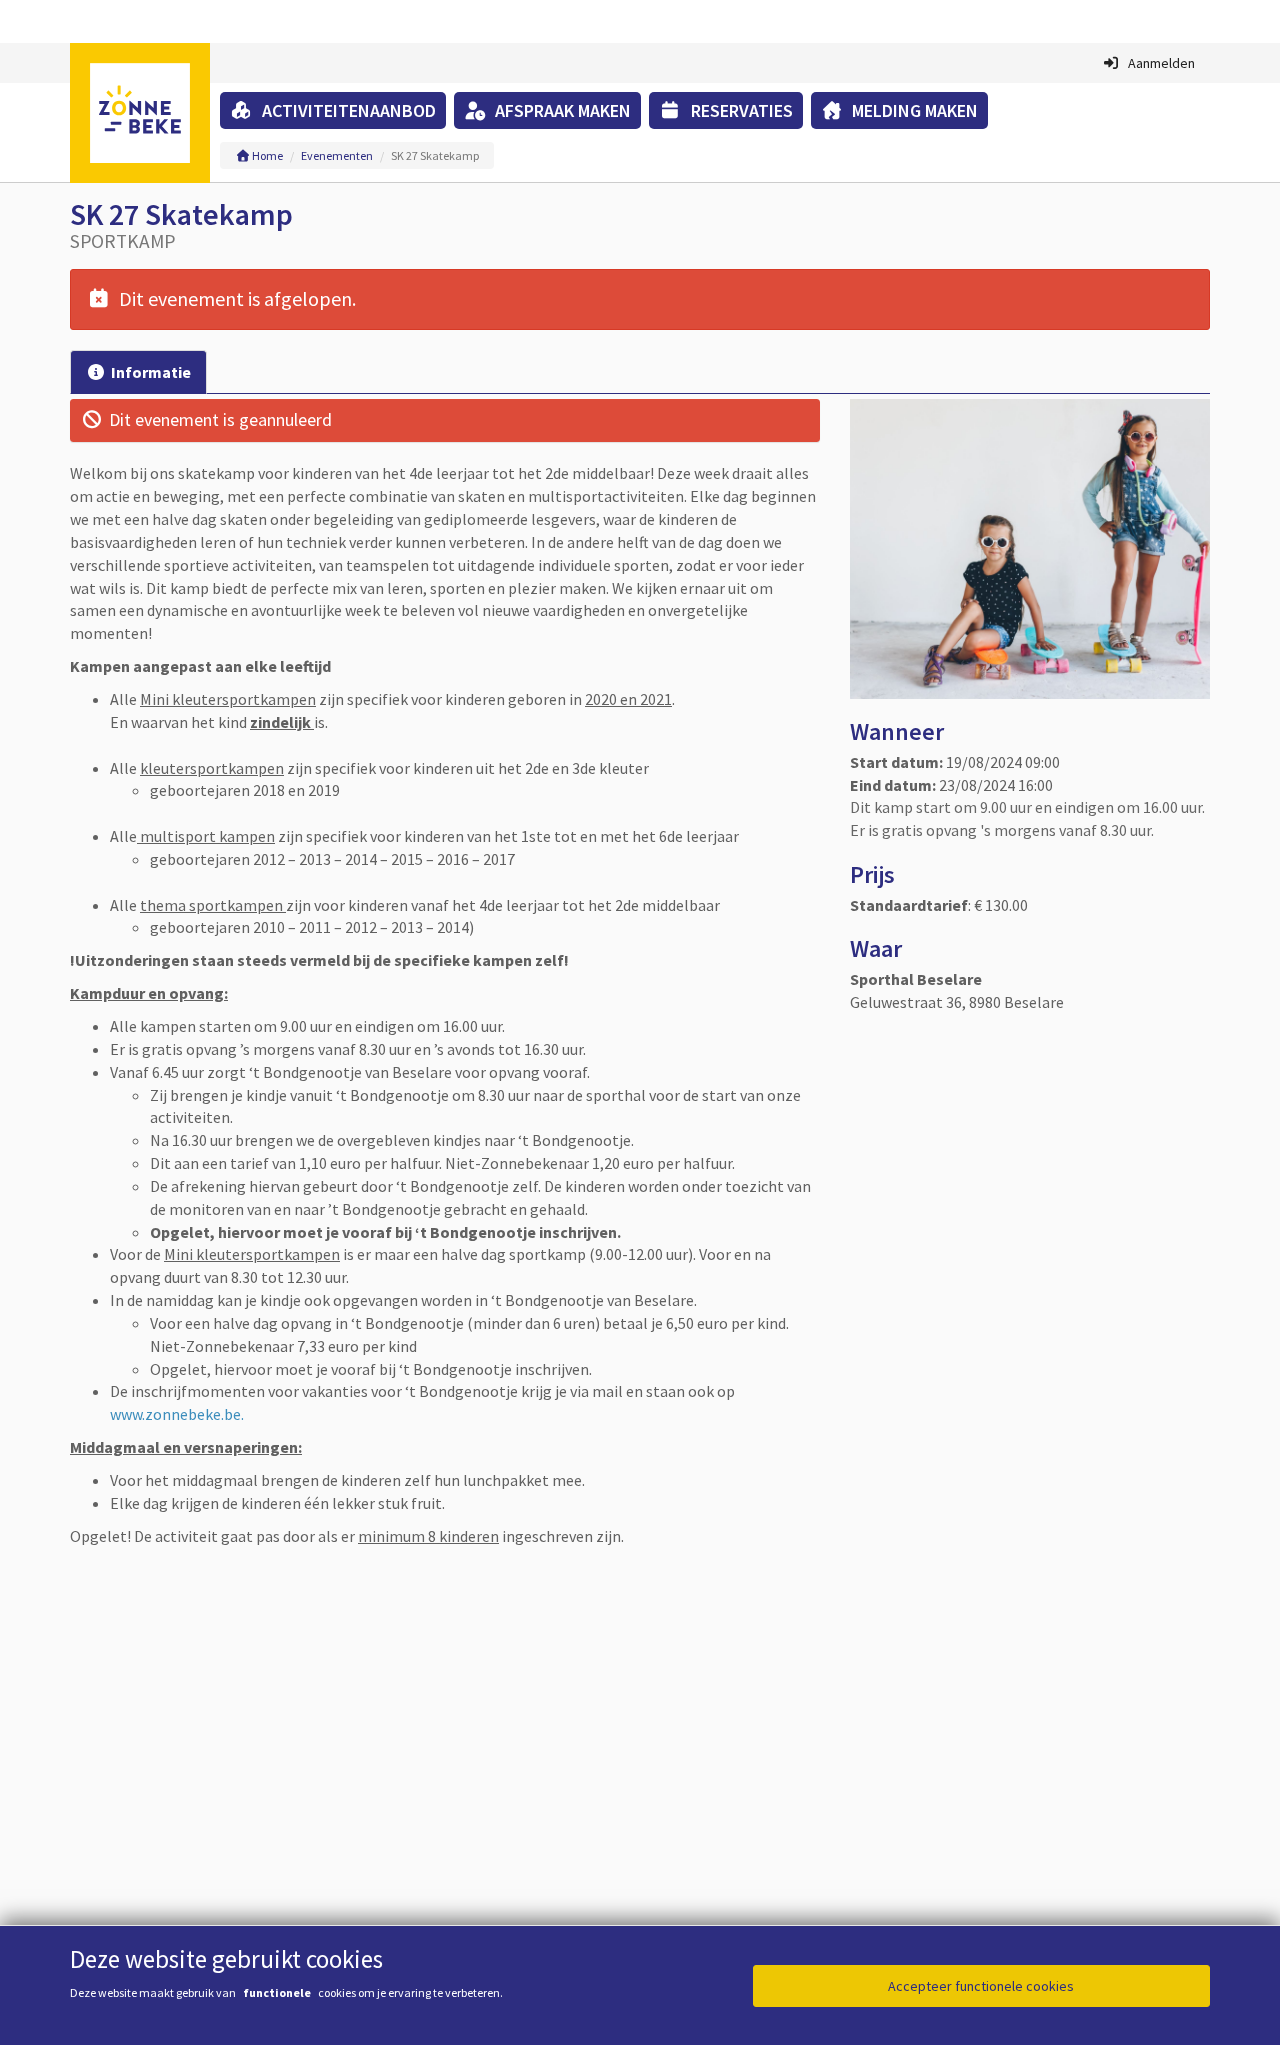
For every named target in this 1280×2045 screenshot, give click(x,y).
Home (266, 155)
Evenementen (337, 155)
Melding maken (913, 110)
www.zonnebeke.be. (178, 1414)
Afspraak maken (561, 110)
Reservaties (740, 110)
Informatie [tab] (151, 372)
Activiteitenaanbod (347, 110)
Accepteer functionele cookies (981, 1986)
